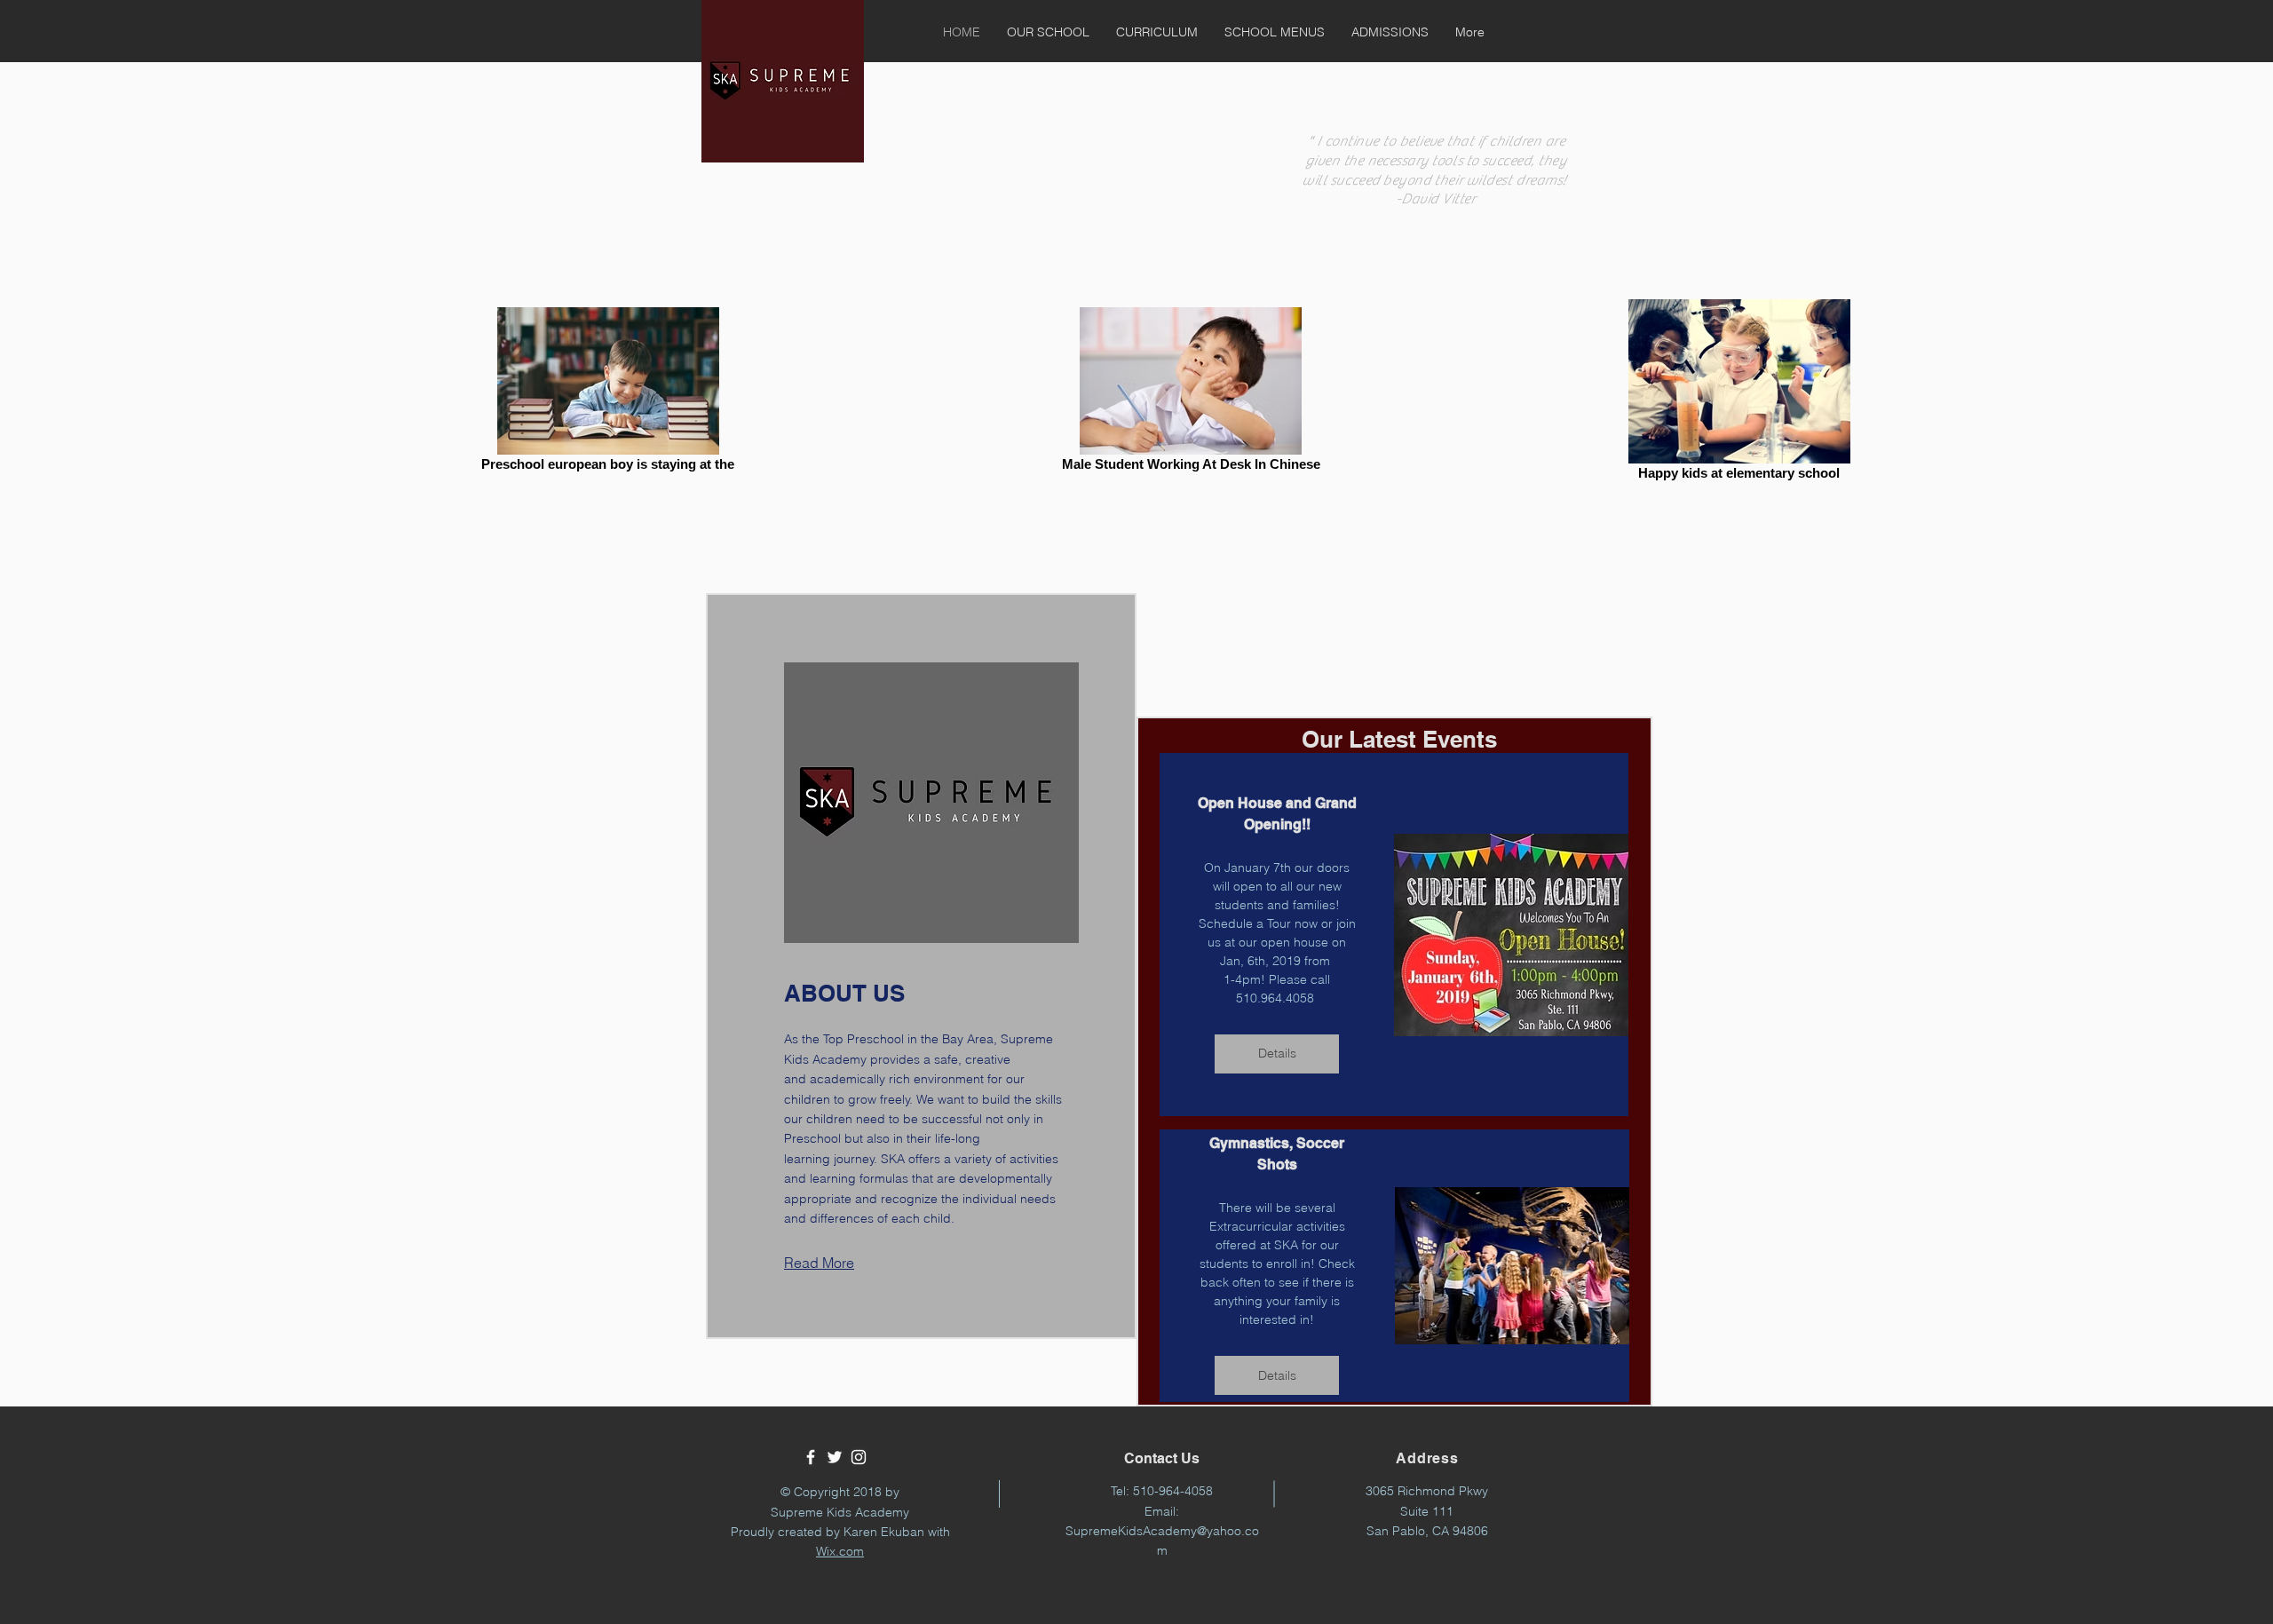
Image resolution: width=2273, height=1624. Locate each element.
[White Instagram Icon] (859, 1457)
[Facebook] (811, 1457)
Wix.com (840, 1551)
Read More (819, 1263)
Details (1277, 1053)
